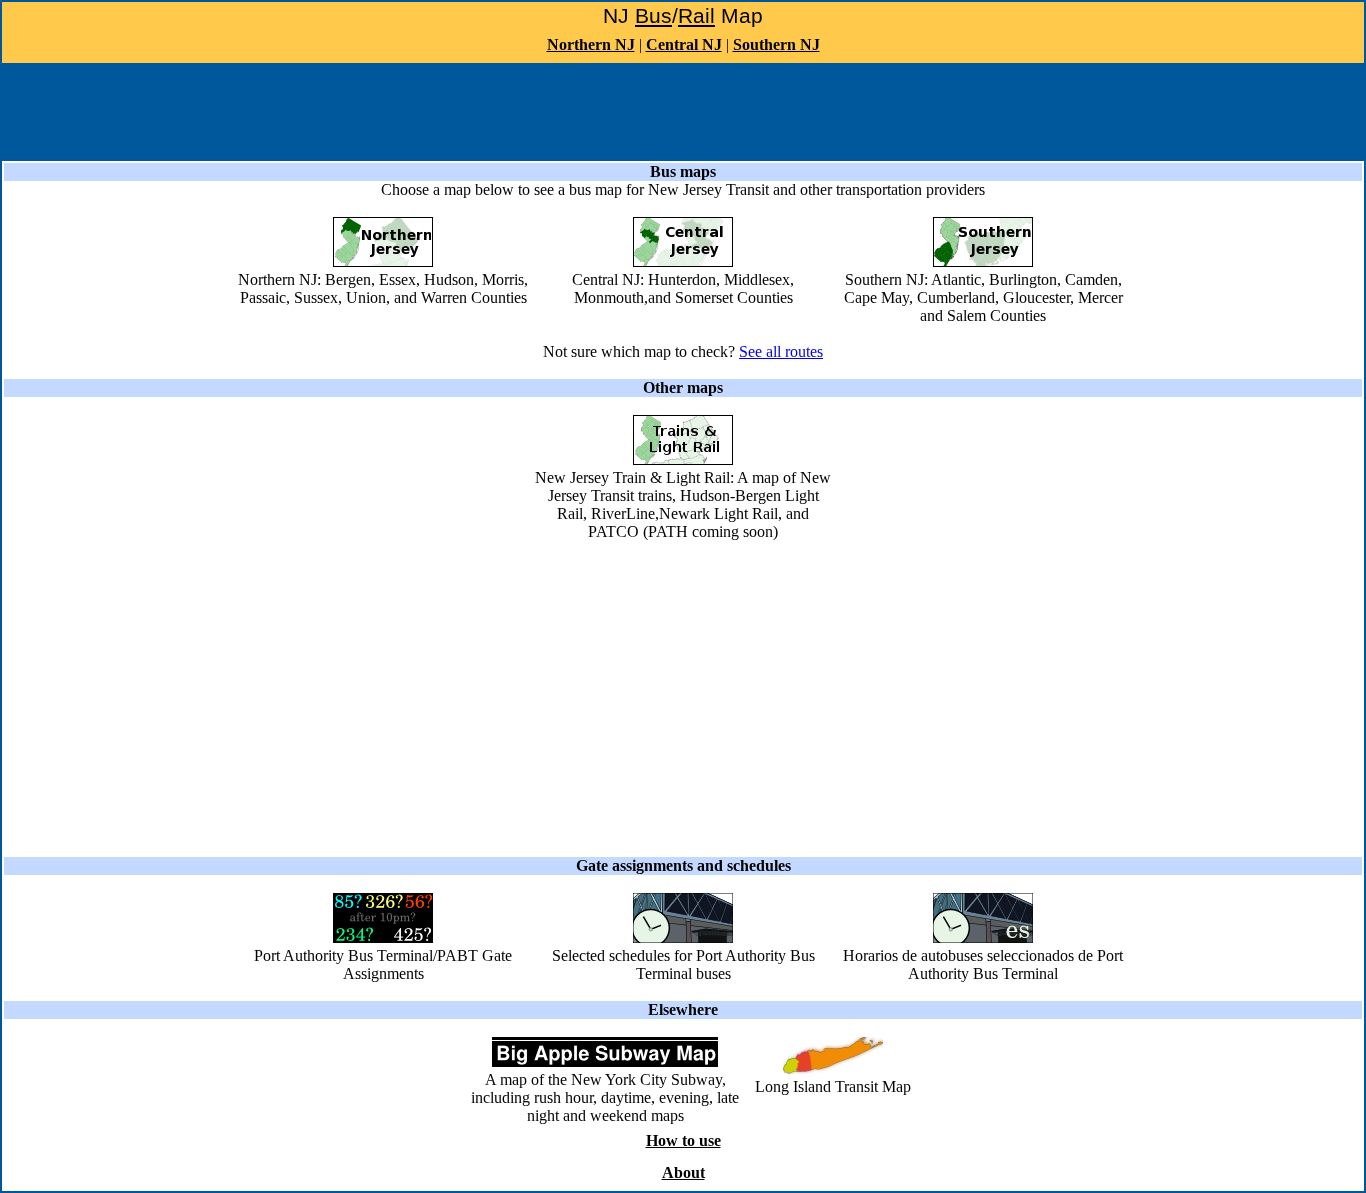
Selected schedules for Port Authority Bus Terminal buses (683, 964)
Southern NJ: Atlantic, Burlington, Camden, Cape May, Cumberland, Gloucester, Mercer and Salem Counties (983, 297)
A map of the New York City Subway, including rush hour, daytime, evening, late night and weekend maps (605, 1097)
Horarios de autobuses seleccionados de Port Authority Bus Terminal (983, 964)
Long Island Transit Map (833, 1086)
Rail (696, 16)
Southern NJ (776, 44)
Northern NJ (591, 44)
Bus (653, 16)
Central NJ (684, 44)
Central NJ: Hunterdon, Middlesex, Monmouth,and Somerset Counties (683, 288)
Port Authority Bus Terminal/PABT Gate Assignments (383, 964)
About (683, 1172)
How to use (683, 1140)
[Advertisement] (683, 110)
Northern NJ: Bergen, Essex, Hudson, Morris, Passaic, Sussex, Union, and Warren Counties (383, 288)
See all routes (781, 351)
